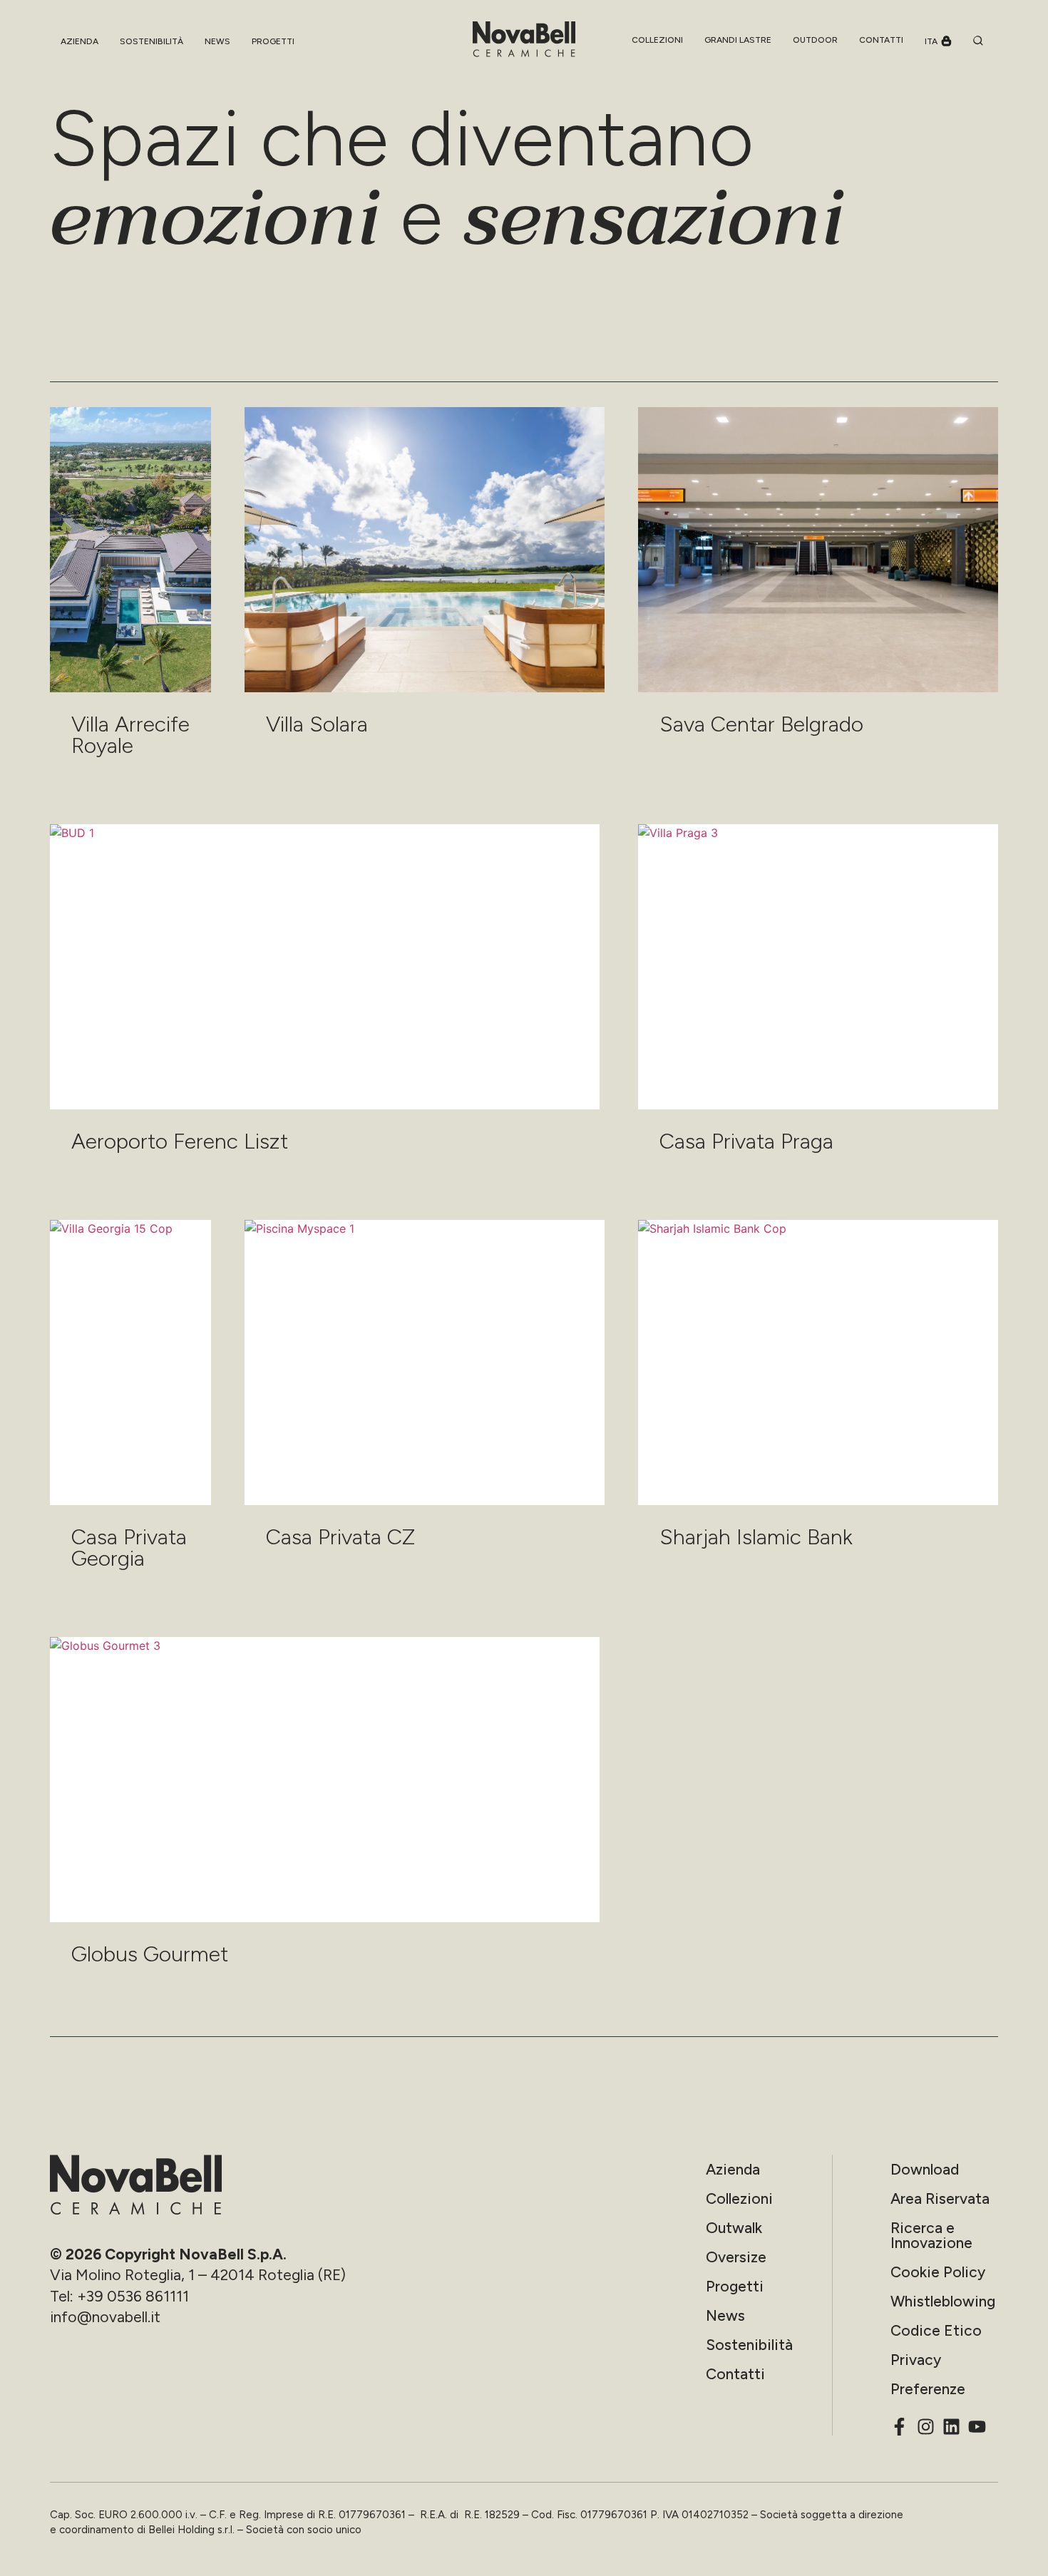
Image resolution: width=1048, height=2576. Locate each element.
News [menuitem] (217, 41)
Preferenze (928, 2389)
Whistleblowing (943, 2301)
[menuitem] (657, 40)
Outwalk (734, 2228)
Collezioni (739, 2198)
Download (925, 2169)
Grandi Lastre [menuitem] (738, 40)
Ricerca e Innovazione (931, 2235)
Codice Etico (936, 2330)
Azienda (733, 2169)
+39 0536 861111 (133, 2296)
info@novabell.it (105, 2317)
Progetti (735, 2286)
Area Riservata (940, 2198)
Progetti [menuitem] (273, 41)
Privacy (916, 2360)
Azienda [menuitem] (79, 41)
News (725, 2315)
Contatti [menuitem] (881, 40)
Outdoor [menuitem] (815, 40)
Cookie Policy (938, 2272)
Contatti (735, 2374)
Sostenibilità (749, 2345)
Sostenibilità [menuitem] (151, 41)
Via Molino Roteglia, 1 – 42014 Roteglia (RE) (198, 2275)
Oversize (736, 2257)
